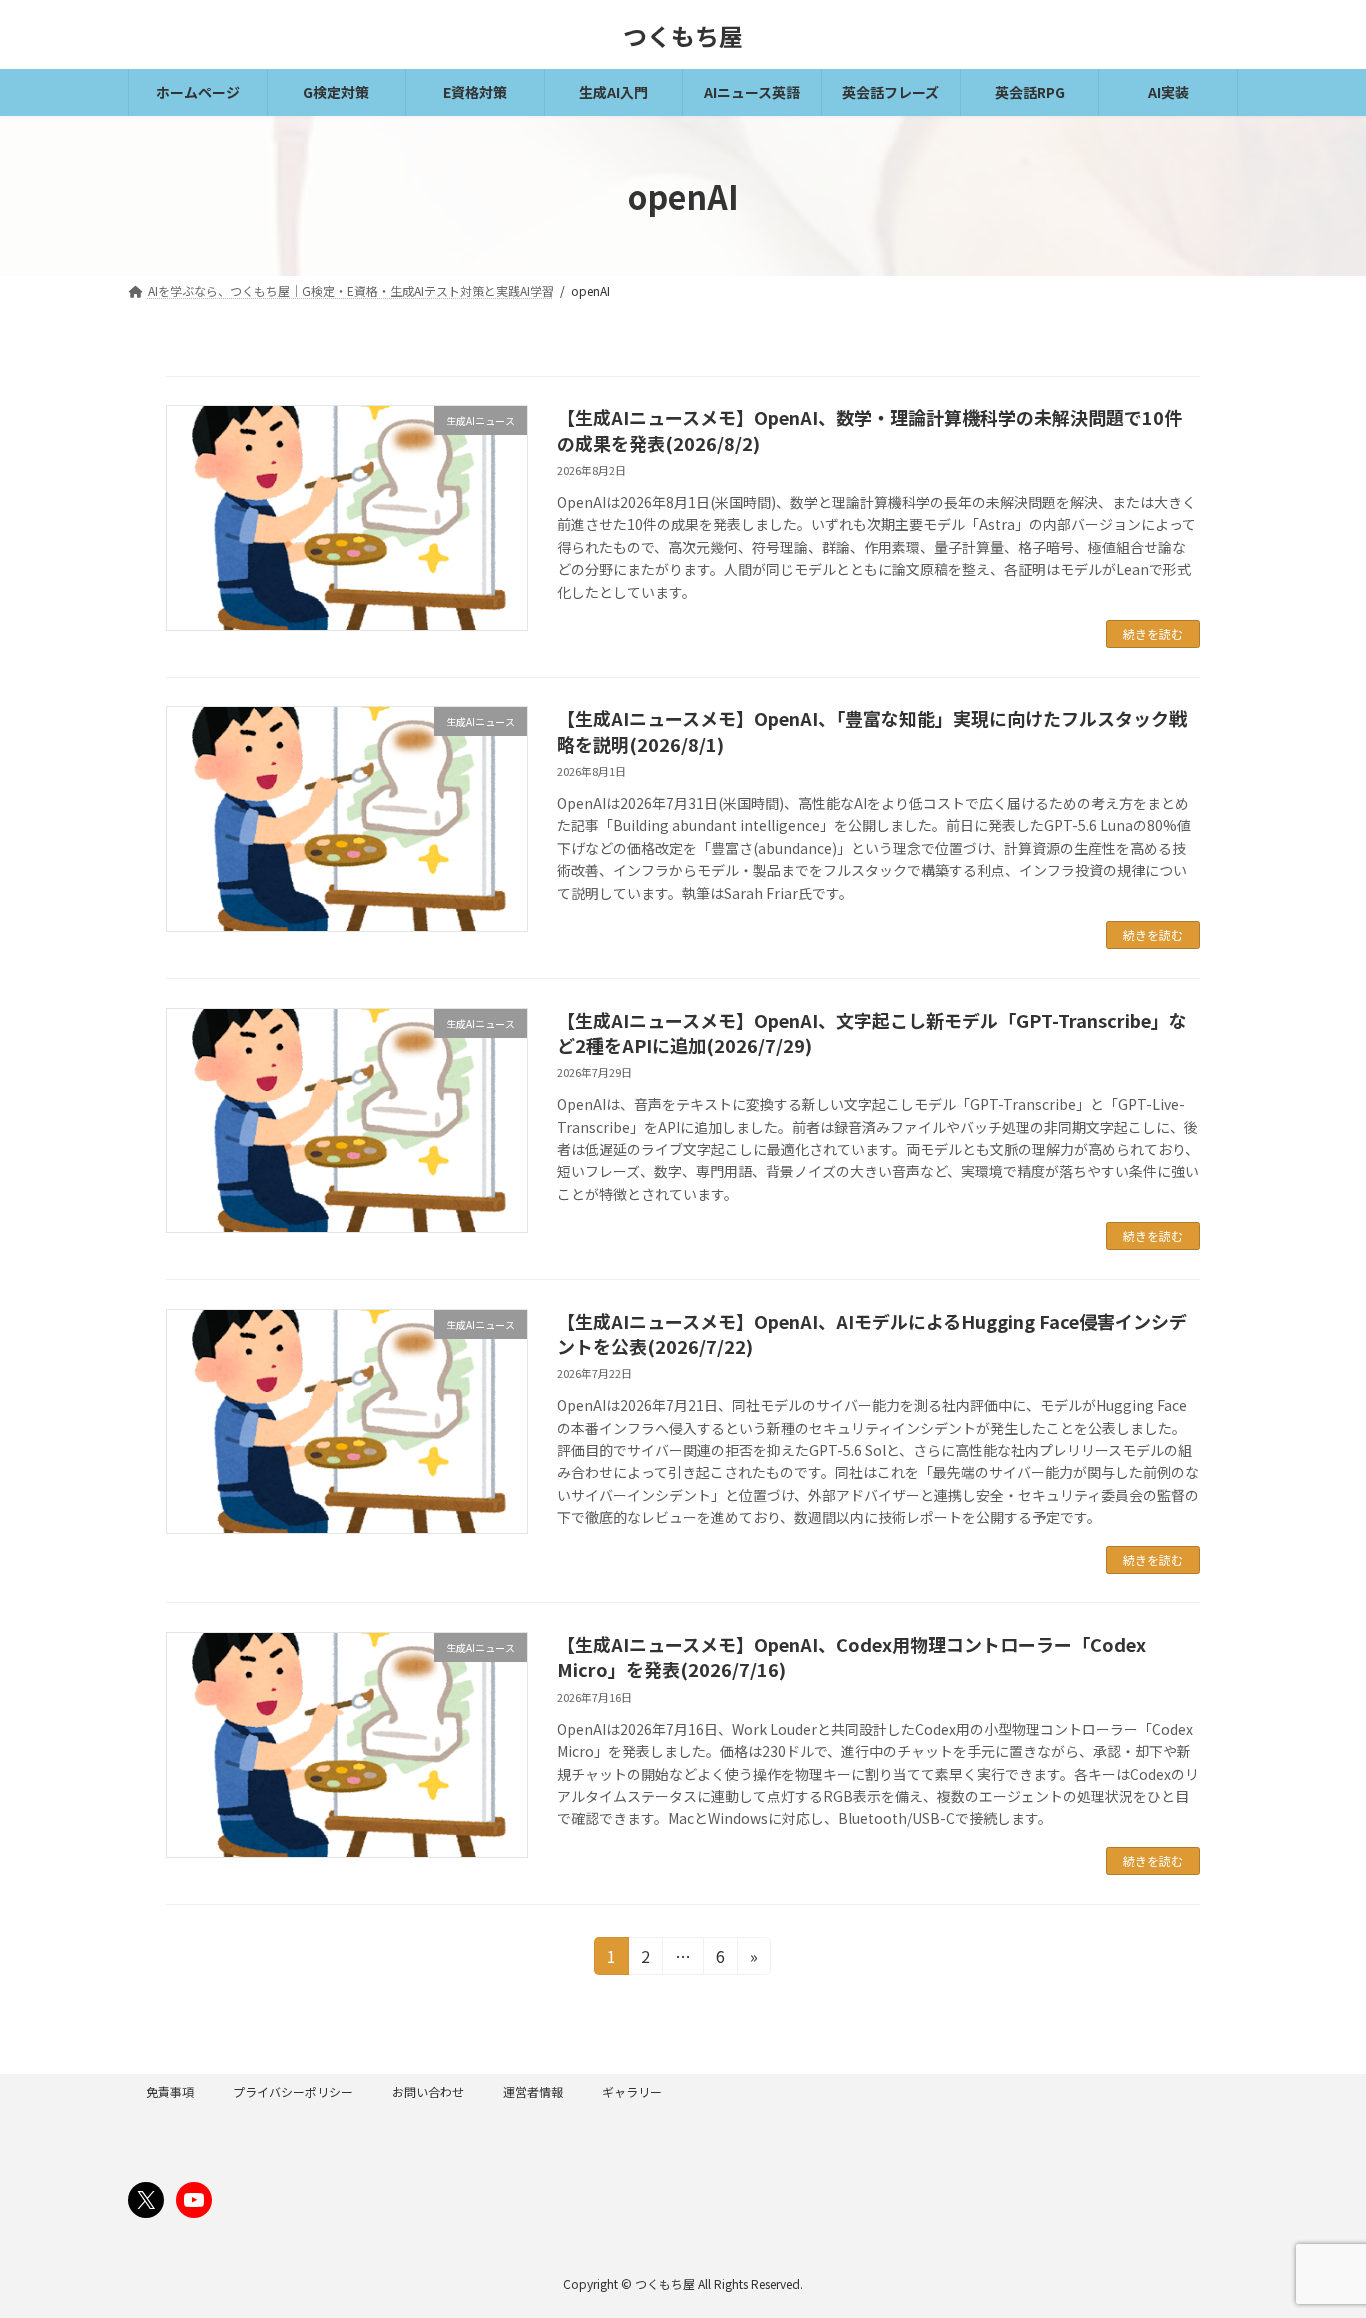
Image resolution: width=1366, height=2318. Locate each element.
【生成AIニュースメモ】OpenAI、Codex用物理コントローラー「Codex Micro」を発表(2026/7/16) (851, 1656)
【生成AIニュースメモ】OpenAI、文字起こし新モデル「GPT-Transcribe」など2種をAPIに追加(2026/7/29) (872, 1032)
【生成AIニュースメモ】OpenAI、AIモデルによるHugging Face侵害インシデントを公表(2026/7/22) (872, 1333)
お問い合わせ (428, 2091)
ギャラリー (632, 2091)
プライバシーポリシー (293, 2091)
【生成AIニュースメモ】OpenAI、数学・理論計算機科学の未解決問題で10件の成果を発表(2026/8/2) (869, 429)
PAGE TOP (1318, 2229)
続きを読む (1153, 633)
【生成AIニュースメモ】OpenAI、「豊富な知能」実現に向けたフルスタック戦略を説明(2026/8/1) (872, 730)
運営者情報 (533, 2091)
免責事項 (170, 2091)
